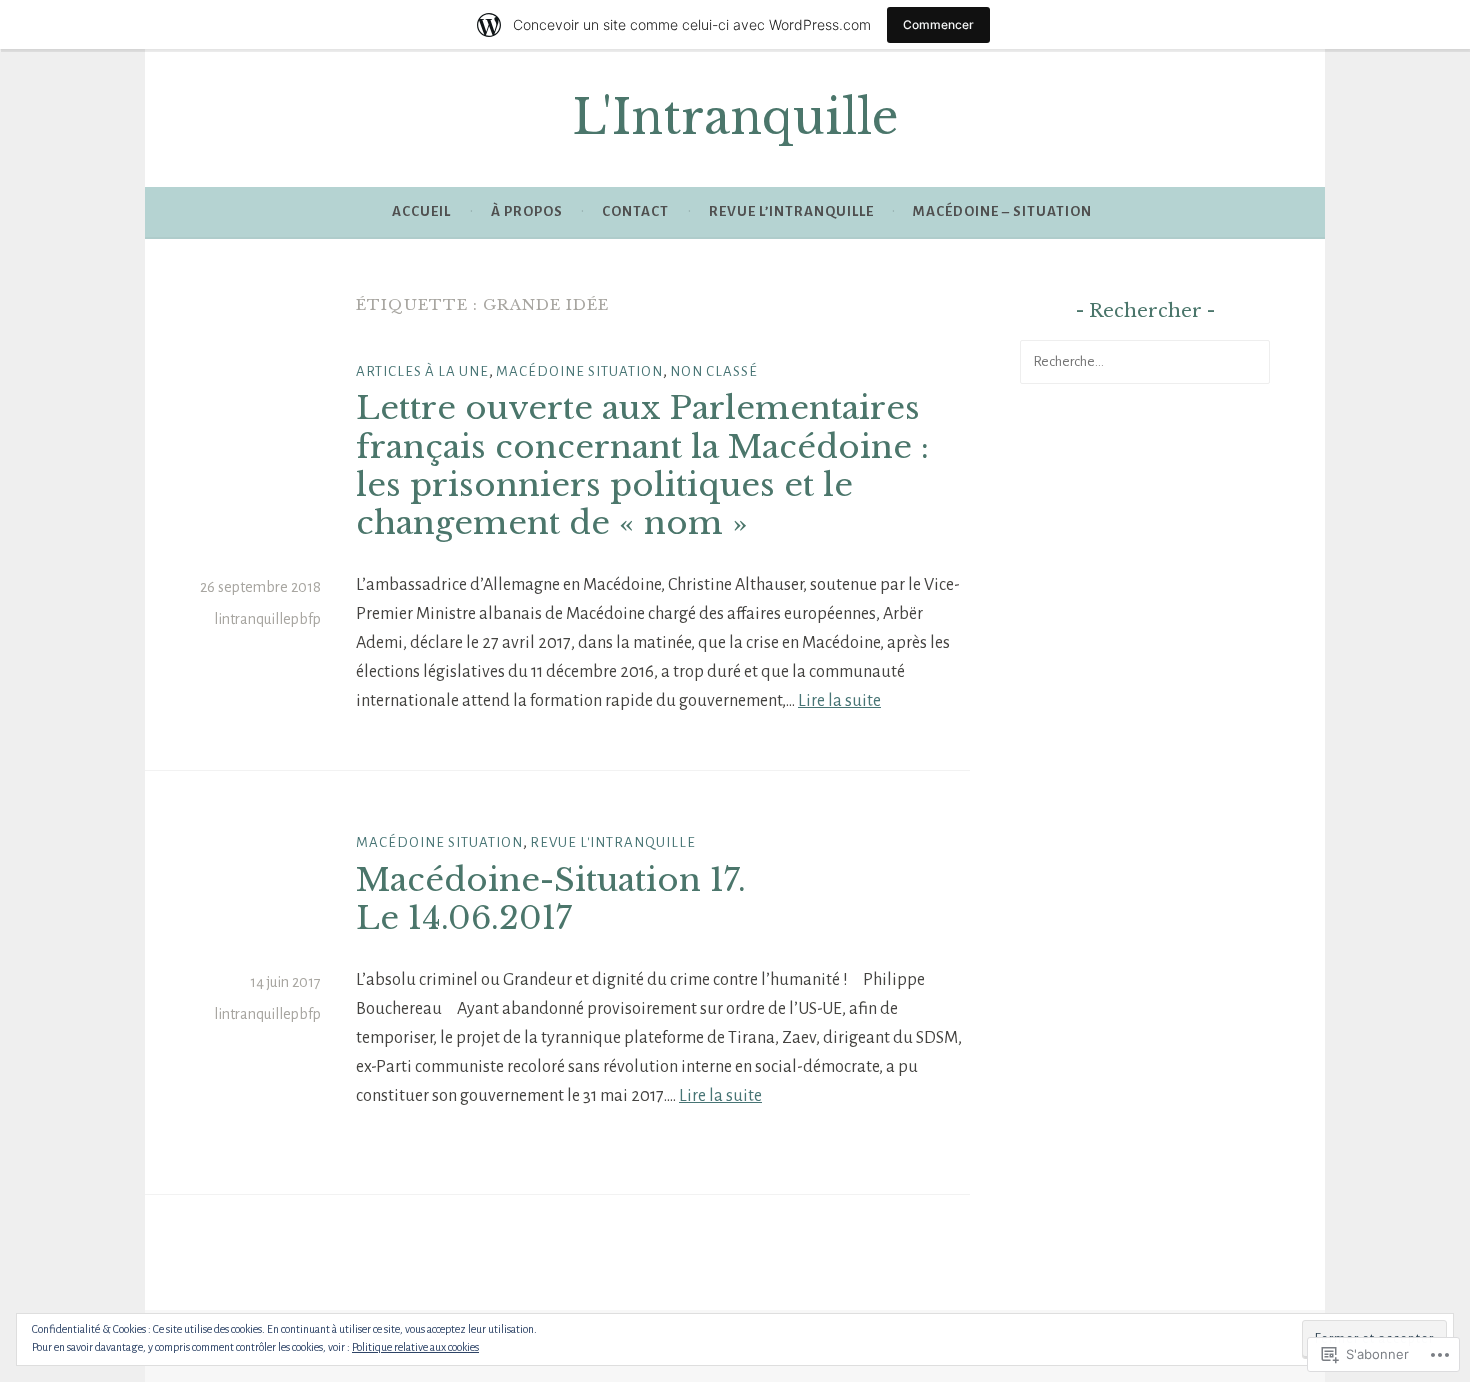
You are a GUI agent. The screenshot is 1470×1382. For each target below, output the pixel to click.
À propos (527, 211)
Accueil (421, 211)
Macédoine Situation (579, 371)
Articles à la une (422, 371)
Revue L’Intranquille (791, 211)
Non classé (714, 371)
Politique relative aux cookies (415, 1347)
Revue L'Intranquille (613, 842)
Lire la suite (839, 701)
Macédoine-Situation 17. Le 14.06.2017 (551, 899)
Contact (635, 211)
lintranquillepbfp (267, 619)
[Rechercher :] (1145, 361)
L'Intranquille (735, 117)
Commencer (938, 24)
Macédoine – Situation (1002, 211)
